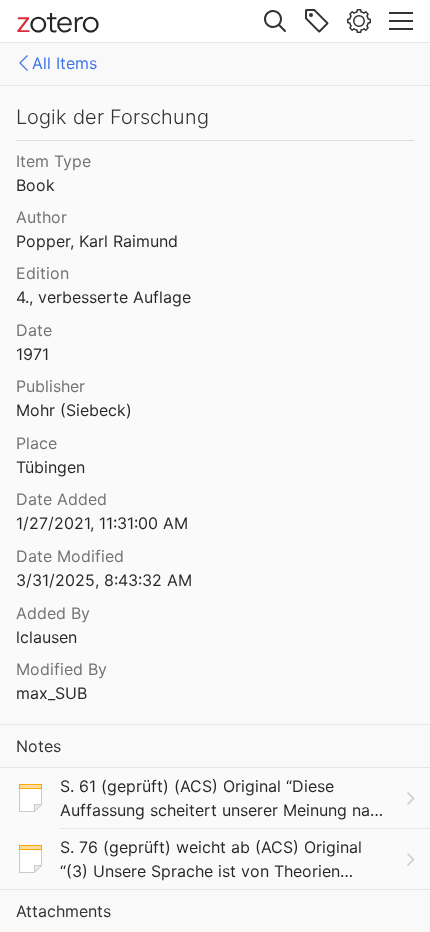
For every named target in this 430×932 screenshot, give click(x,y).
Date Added (61, 499)
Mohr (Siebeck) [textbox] (74, 410)
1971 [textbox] (32, 354)
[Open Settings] (359, 21)
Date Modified (70, 556)
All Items (64, 63)
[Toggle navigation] (401, 21)
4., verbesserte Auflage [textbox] (103, 297)
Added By (53, 613)
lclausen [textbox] (46, 637)
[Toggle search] (275, 21)
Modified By (61, 669)
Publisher (50, 386)
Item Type (53, 161)
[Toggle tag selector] (317, 21)
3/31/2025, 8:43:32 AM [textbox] (104, 580)
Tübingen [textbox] (50, 467)
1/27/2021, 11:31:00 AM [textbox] (102, 523)
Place (36, 443)
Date (34, 330)
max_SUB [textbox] (51, 693)
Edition (42, 273)
